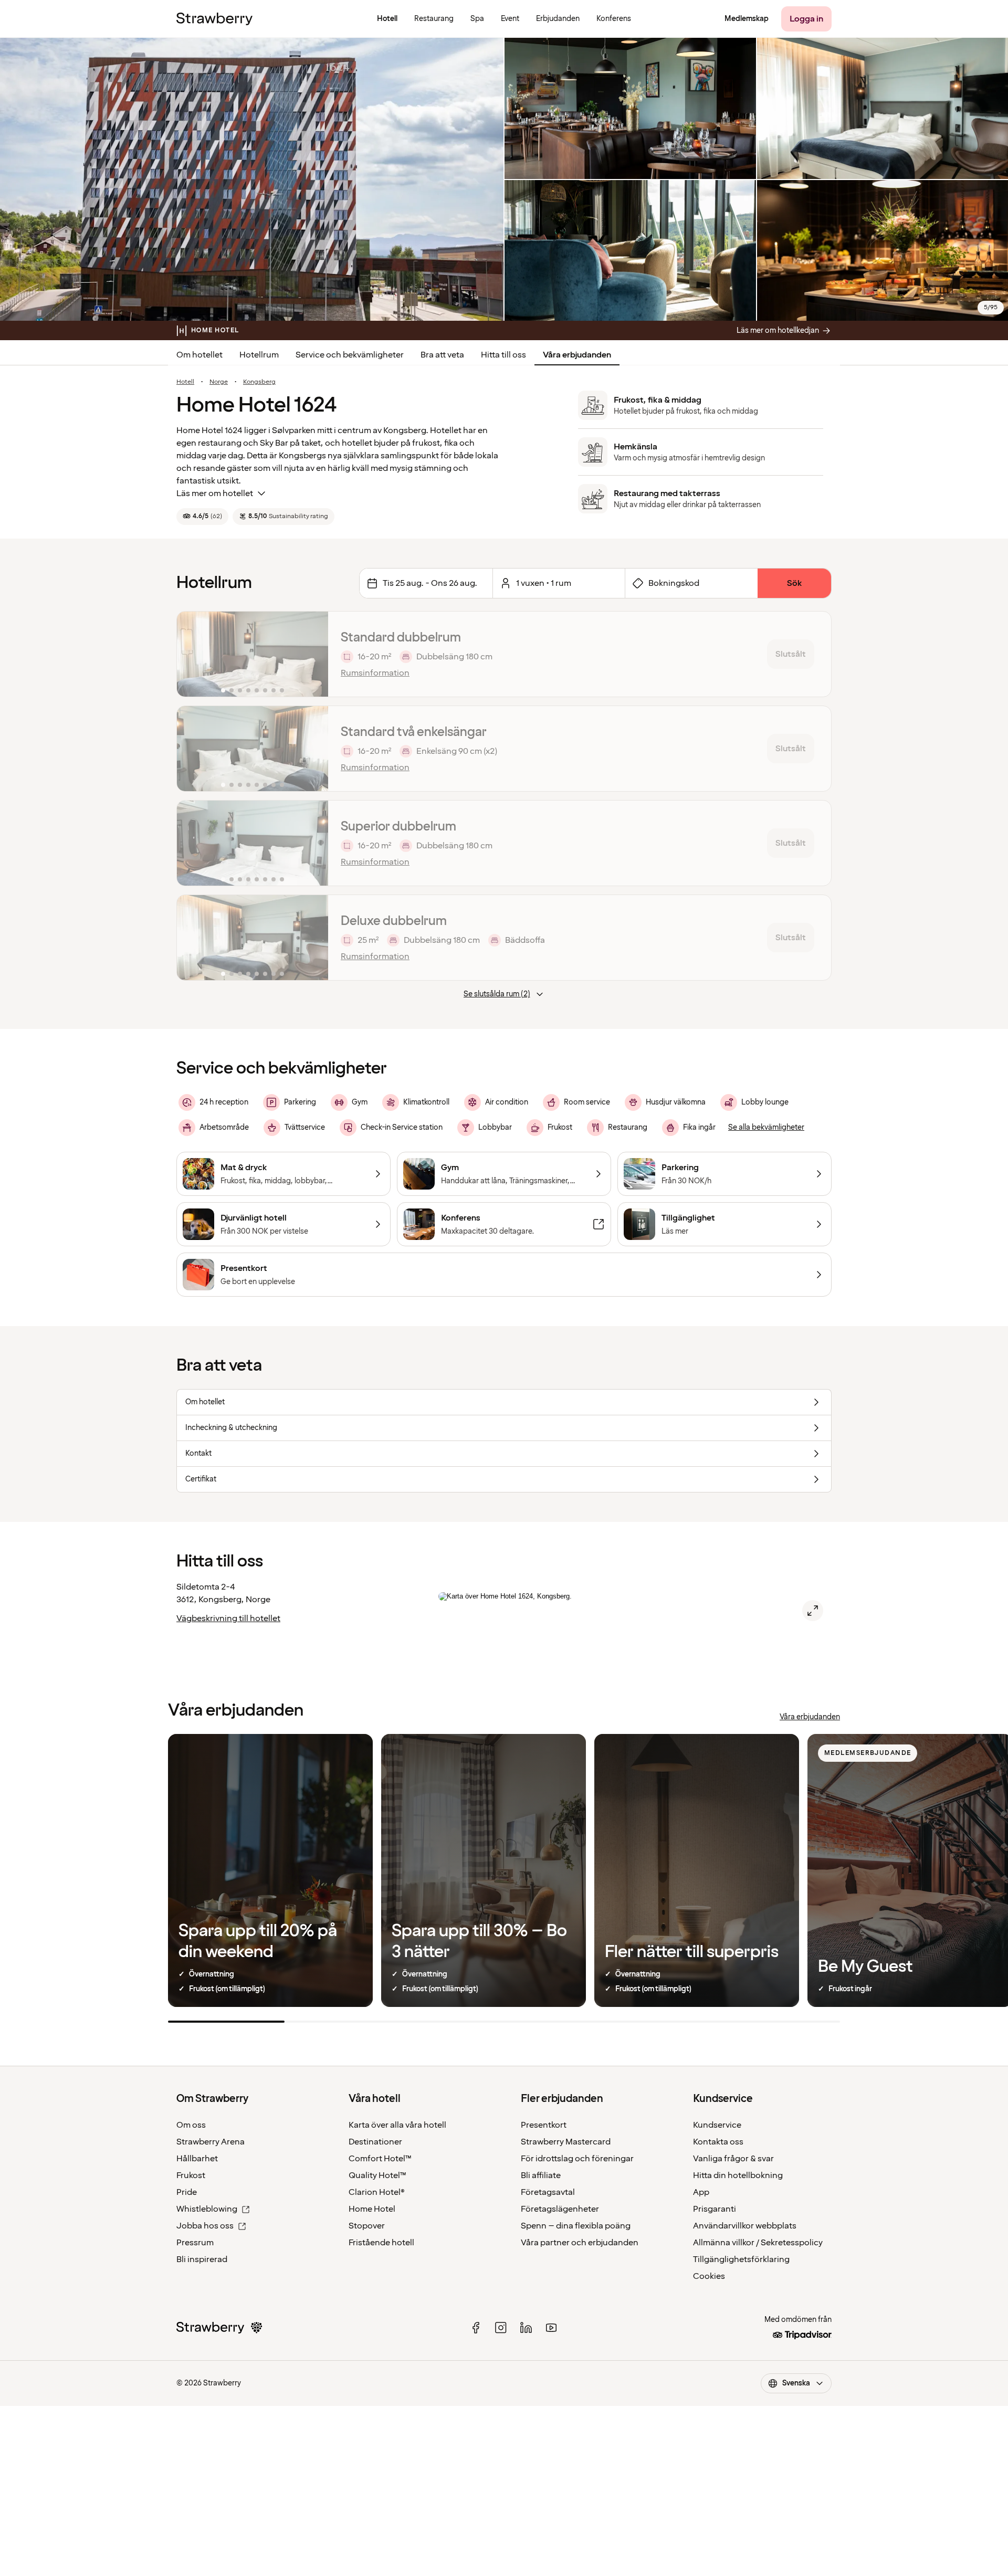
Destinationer (375, 2142)
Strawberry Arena (211, 2142)
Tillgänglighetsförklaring (741, 2259)
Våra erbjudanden (577, 355)
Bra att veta (442, 355)
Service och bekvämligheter (350, 355)
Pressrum (195, 2243)
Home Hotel (372, 2209)
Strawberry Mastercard (566, 2142)
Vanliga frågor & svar (733, 2159)
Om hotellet (199, 355)
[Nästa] (313, 654)
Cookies (709, 2276)
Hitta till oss (503, 355)
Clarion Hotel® (377, 2192)
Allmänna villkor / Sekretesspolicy (758, 2243)
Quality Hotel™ (377, 2175)
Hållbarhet (197, 2159)
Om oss (191, 2125)
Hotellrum (259, 355)
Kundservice (717, 2125)
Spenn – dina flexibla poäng (576, 2226)
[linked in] (526, 2328)
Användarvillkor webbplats (745, 2226)
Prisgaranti (715, 2209)
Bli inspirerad (202, 2259)
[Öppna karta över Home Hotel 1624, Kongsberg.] (813, 1611)
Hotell (185, 382)
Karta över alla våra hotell (397, 2125)
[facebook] (476, 2328)
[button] (253, 654)
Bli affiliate (541, 2175)
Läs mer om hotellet (215, 493)
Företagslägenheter (560, 2209)
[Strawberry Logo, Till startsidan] (214, 19)
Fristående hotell (381, 2243)
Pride (187, 2192)
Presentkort (544, 2125)
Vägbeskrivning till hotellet (228, 1618)
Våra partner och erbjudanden (580, 2243)
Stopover (367, 2226)
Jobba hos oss (205, 2226)
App (701, 2192)
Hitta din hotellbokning (738, 2175)
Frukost (191, 2175)
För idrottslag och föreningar (577, 2159)
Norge (219, 382)
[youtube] (551, 2328)
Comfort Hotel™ (380, 2159)
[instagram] (501, 2328)
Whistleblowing (207, 2209)
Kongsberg (259, 382)
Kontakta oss (718, 2142)
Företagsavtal (548, 2192)
